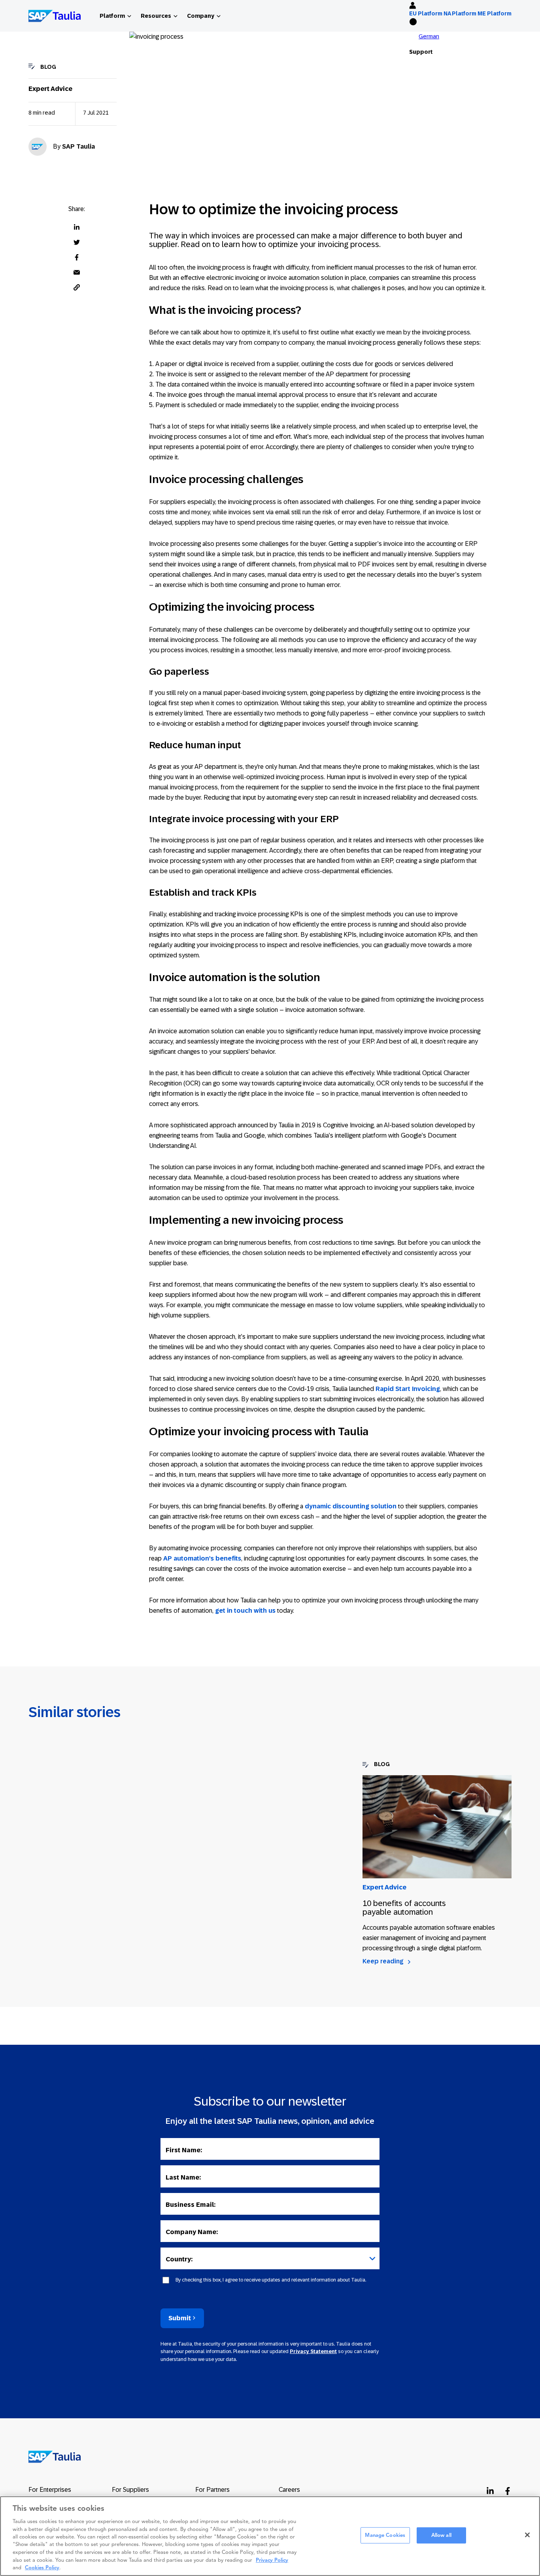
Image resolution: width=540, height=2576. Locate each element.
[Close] (527, 2535)
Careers (289, 2490)
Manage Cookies (385, 2535)
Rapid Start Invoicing (408, 1389)
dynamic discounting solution (351, 1506)
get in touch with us (245, 1611)
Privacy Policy (272, 2560)
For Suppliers (130, 2490)
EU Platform (426, 13)
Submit (180, 2318)
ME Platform (495, 13)
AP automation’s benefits (202, 1558)
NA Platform (460, 13)
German (429, 36)
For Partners (212, 2490)
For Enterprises (50, 2490)
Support (421, 52)
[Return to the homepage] (49, 2456)
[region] (270, 2536)
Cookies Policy (42, 2568)
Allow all (441, 2535)
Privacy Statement (313, 2351)
